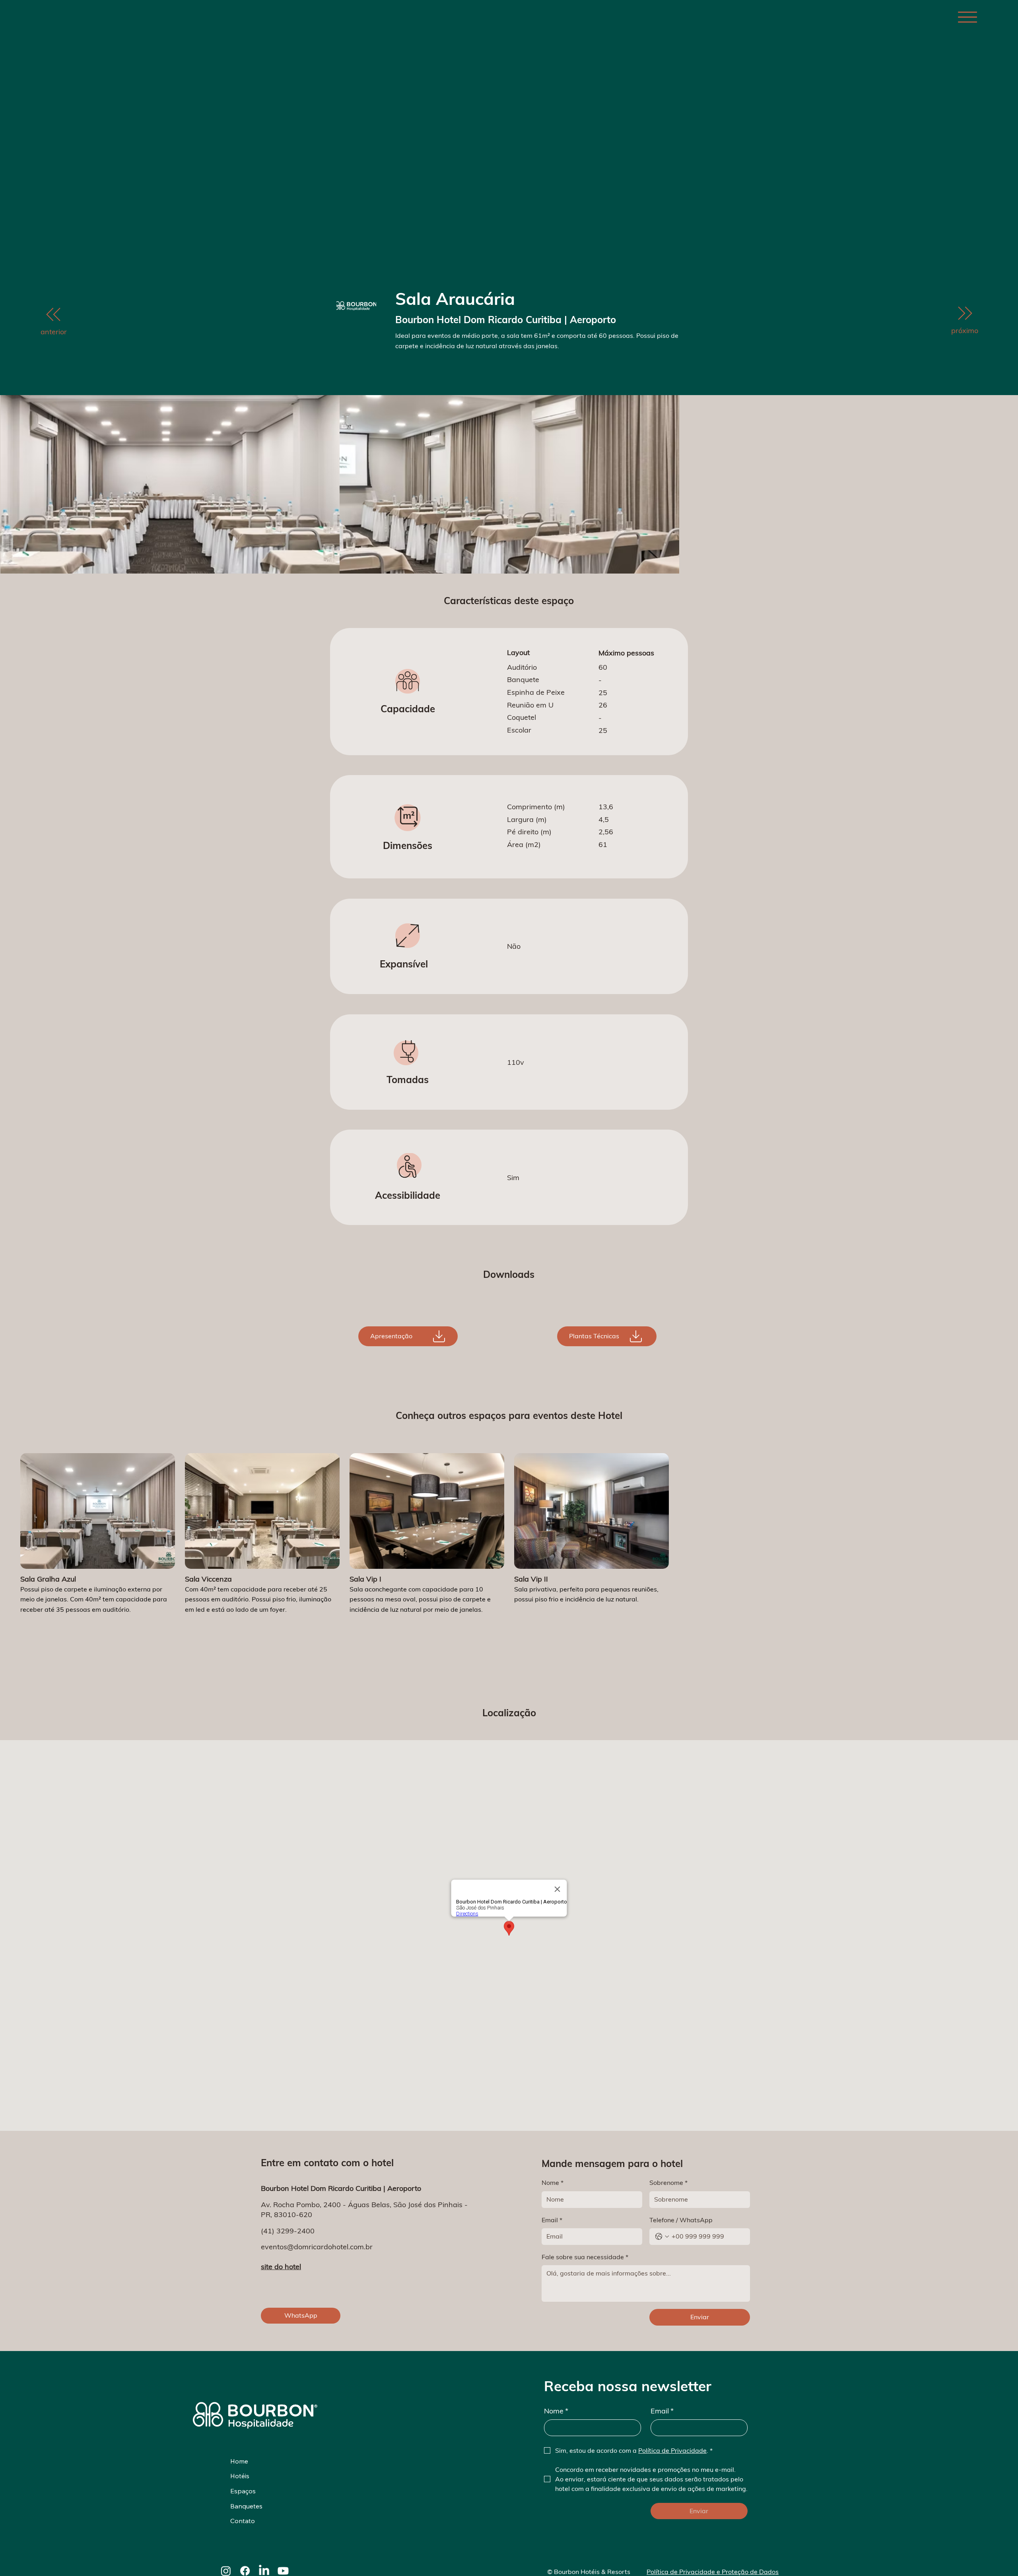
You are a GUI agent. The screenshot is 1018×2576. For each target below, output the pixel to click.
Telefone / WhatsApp (681, 2220)
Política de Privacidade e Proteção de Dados (713, 2572)
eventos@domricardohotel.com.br (317, 2247)
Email (552, 2220)
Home (239, 2461)
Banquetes (246, 2506)
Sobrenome (668, 2183)
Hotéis (240, 2476)
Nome (553, 2183)
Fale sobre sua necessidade (585, 2257)
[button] (408, 1336)
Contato (243, 2521)
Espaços (243, 2491)
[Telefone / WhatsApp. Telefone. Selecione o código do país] (662, 2237)
